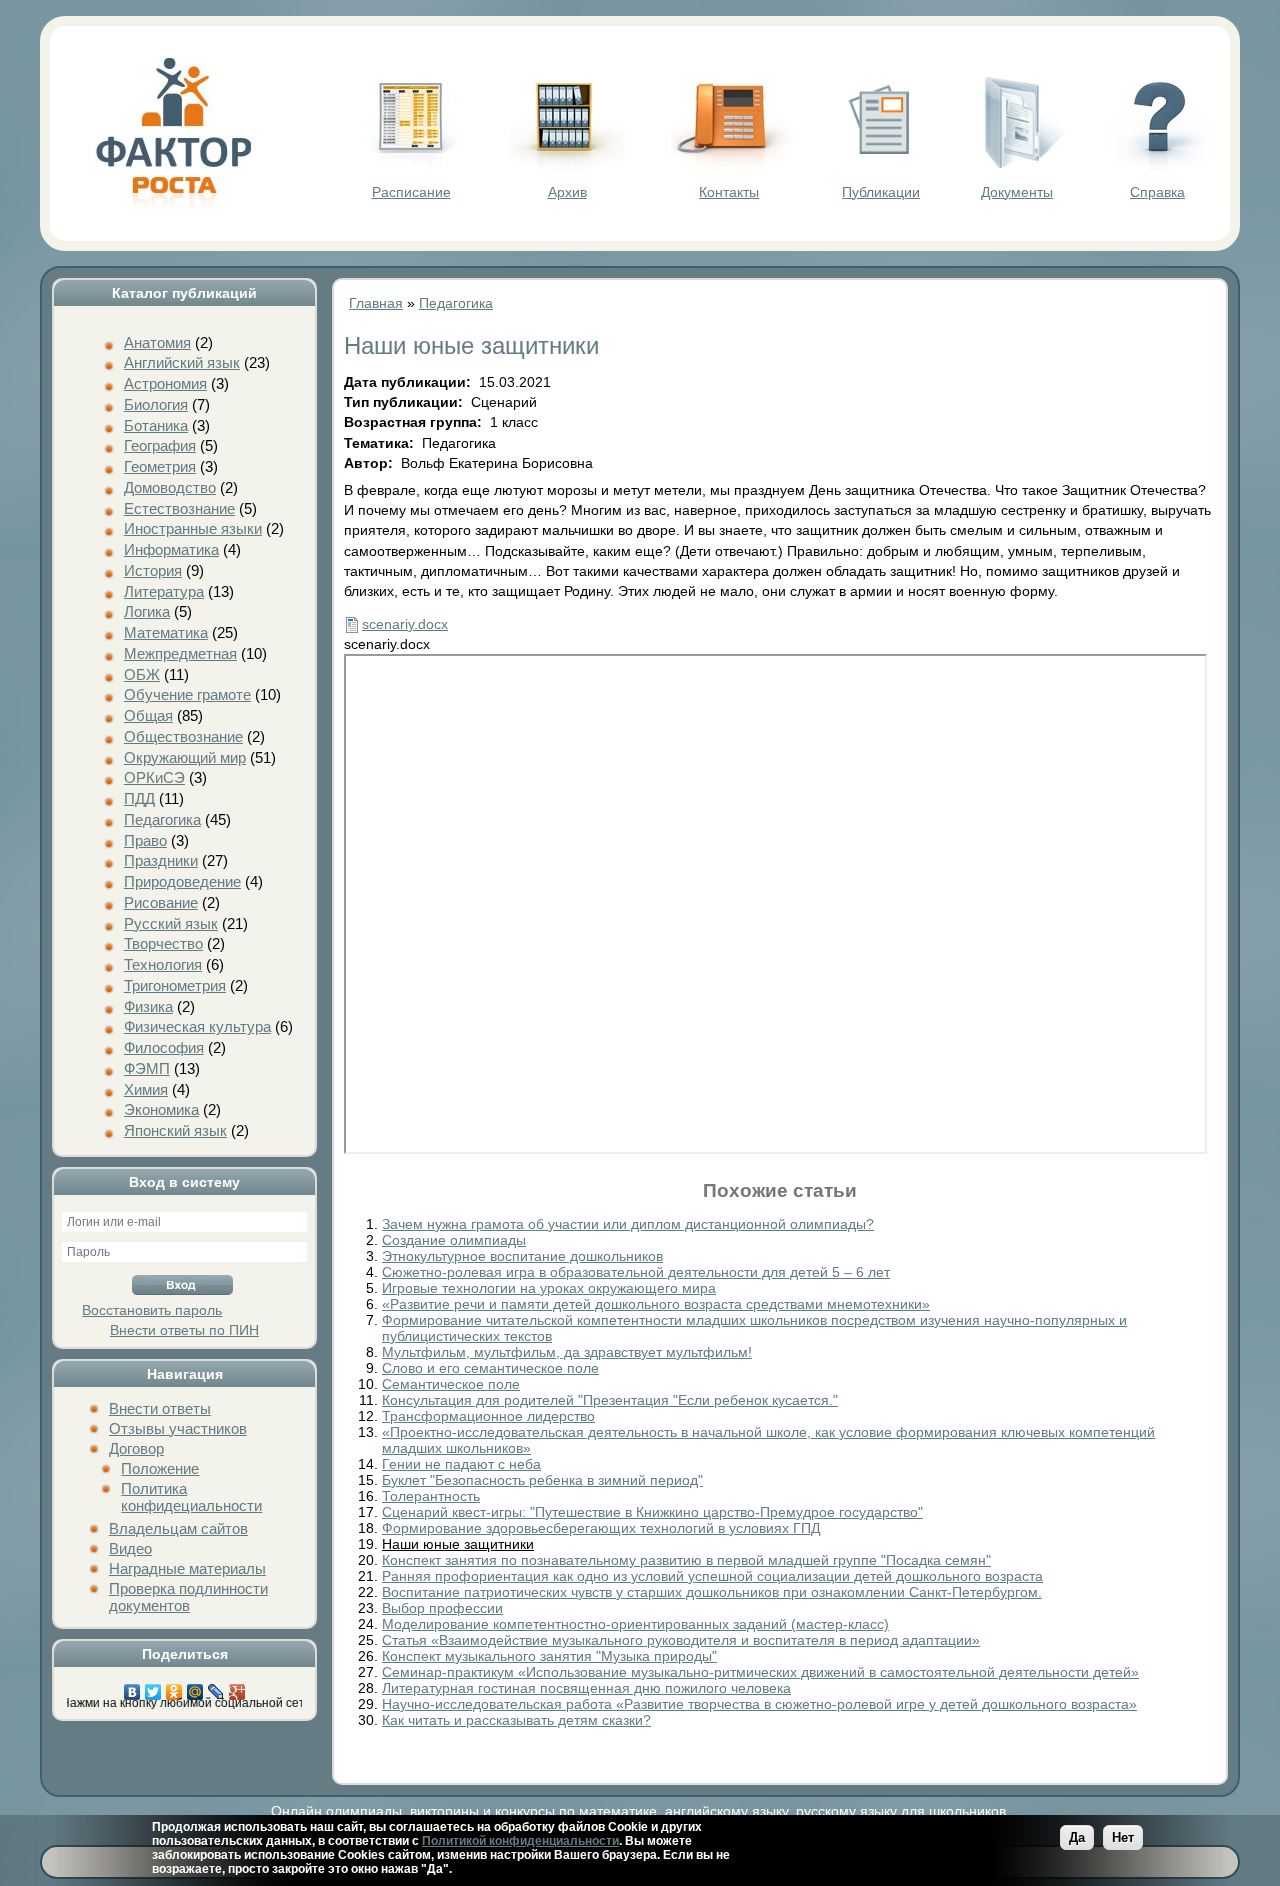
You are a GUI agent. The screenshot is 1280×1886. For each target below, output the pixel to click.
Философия (164, 1047)
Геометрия (160, 466)
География (160, 445)
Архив (567, 192)
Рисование (161, 902)
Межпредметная (180, 653)
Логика (147, 611)
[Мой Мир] (195, 1687)
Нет (1123, 1837)
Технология (163, 964)
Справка (1157, 192)
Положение (160, 1468)
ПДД (139, 798)
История (153, 570)
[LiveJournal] (216, 1687)
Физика (148, 1006)
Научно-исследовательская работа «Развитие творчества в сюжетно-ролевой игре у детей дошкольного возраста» (759, 1704)
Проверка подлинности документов (188, 1597)
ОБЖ (142, 674)
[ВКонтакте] (132, 1687)
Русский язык (171, 923)
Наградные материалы (187, 1568)
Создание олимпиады (454, 1240)
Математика (166, 632)
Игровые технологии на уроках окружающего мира (549, 1288)
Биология (156, 404)
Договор (136, 1448)
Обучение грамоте (187, 694)
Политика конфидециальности (191, 1497)
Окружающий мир (185, 757)
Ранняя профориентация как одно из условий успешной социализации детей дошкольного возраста (712, 1576)
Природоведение (182, 881)
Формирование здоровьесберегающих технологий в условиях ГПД (601, 1528)
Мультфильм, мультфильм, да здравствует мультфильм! (567, 1352)
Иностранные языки (193, 528)
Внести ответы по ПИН (184, 1330)
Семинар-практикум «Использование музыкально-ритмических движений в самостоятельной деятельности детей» (760, 1672)
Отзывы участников (178, 1428)
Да (1077, 1837)
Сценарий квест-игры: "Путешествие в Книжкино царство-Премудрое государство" (652, 1512)
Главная (376, 303)
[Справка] (1157, 166)
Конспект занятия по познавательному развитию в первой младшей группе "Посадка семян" (686, 1560)
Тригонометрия (175, 985)
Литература (164, 591)
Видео (130, 1548)
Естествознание (179, 508)
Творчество (163, 943)
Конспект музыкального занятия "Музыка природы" (549, 1656)
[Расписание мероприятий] (411, 166)
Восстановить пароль (152, 1310)
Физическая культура (197, 1026)
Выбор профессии (442, 1608)
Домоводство (170, 487)
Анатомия (157, 342)
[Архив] (567, 166)
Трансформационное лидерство (488, 1416)
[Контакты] (729, 166)
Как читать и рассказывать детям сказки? (516, 1720)
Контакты (729, 192)
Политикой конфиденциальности (520, 1841)
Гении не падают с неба (461, 1464)
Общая (148, 715)
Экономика (161, 1109)
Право (145, 840)
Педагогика (162, 819)
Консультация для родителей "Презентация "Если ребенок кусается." (610, 1400)
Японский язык (175, 1130)
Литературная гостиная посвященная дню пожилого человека (586, 1688)
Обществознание (183, 736)
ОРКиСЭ (154, 777)
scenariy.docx (405, 624)
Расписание (411, 192)
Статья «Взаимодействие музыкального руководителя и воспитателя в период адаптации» (681, 1640)
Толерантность (431, 1496)
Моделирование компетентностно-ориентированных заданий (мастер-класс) (635, 1624)
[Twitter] (153, 1687)
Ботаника (156, 425)
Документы (1017, 192)
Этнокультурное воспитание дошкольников (522, 1256)
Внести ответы (160, 1408)
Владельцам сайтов (178, 1528)
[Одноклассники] (174, 1687)
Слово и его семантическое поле (490, 1368)
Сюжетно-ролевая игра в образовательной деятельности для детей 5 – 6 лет (636, 1272)
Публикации (881, 192)
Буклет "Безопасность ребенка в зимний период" (542, 1480)
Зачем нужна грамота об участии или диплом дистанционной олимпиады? (628, 1224)
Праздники (161, 860)
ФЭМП (147, 1068)
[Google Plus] (237, 1687)
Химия (146, 1089)
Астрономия (165, 383)
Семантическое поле (451, 1384)
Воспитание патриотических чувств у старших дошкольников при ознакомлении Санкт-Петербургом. (712, 1592)
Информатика (171, 549)
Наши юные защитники (458, 1544)
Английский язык (182, 362)
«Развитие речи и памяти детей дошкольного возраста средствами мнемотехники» (656, 1304)
